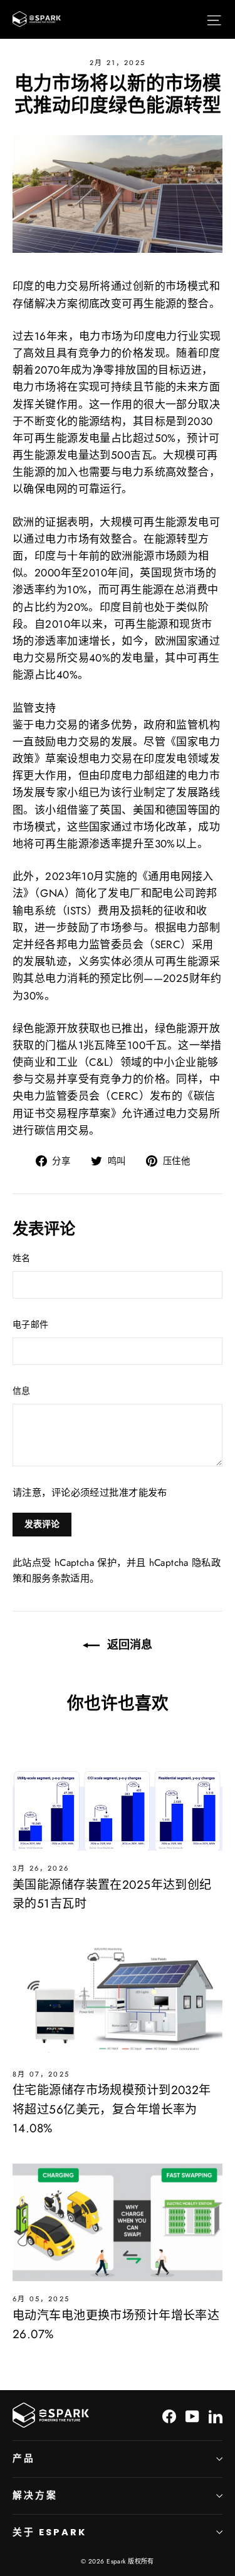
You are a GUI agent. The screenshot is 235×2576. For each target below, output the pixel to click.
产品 (24, 2458)
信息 (22, 1391)
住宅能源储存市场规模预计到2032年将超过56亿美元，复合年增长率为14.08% (112, 2109)
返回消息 (128, 1644)
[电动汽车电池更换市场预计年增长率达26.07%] (118, 2222)
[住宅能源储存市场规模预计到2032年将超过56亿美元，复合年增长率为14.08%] (118, 1997)
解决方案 (35, 2495)
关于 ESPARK (49, 2532)
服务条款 (51, 1578)
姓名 (22, 1258)
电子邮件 (30, 1324)
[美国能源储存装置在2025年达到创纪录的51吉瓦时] (118, 1792)
